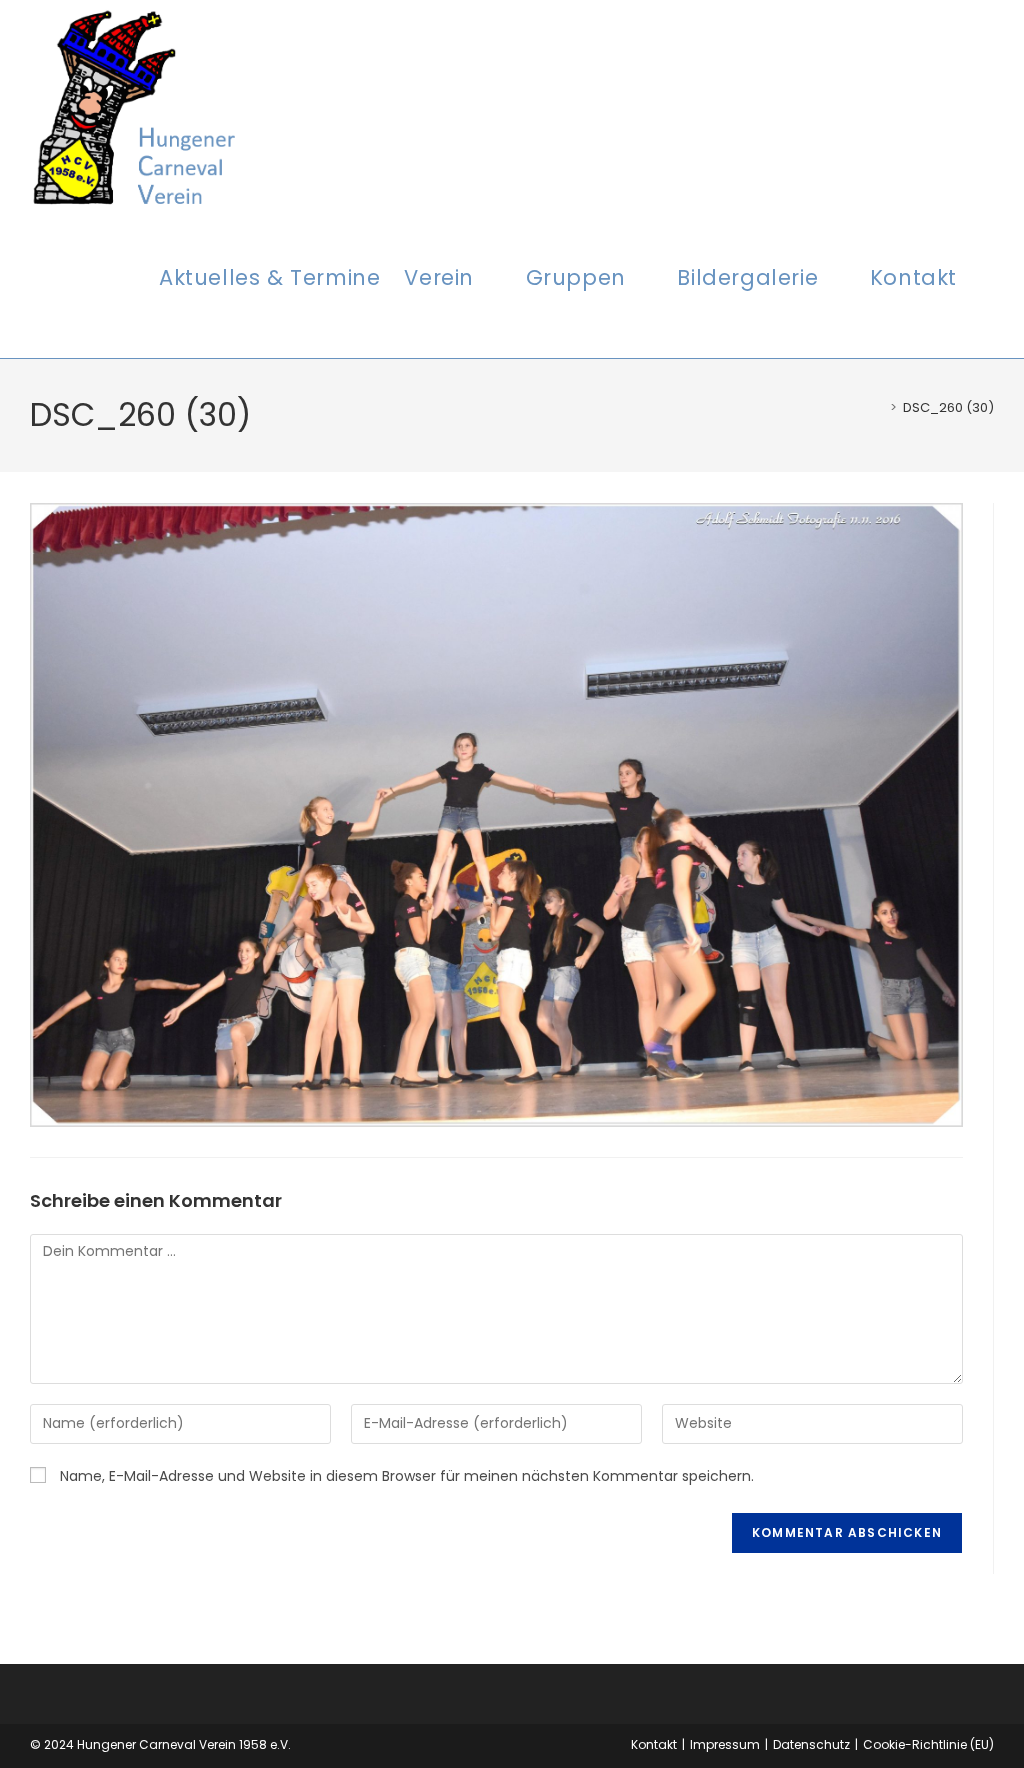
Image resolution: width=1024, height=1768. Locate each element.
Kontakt (654, 1744)
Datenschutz (811, 1744)
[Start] (879, 407)
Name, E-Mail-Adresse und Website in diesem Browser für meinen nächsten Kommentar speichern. (407, 1476)
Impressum (725, 1744)
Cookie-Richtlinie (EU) (928, 1744)
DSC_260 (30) (948, 407)
